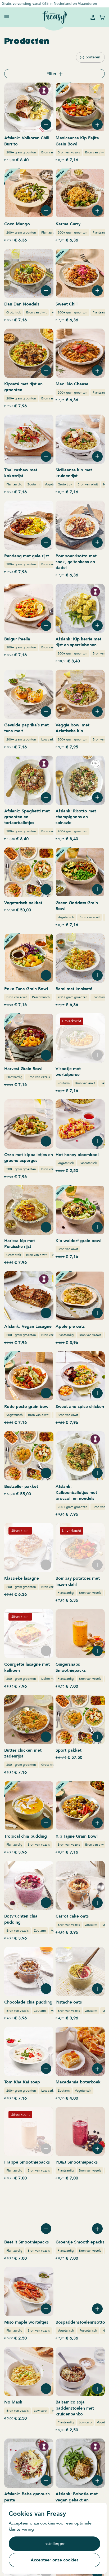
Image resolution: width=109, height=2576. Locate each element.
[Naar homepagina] (54, 17)
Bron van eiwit (95, 152)
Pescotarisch (41, 997)
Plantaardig (49, 232)
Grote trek (14, 312)
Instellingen (54, 2544)
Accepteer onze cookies (54, 2560)
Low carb (48, 739)
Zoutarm (33, 484)
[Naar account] (93, 17)
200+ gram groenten (21, 152)
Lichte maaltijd (51, 1679)
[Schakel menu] (7, 16)
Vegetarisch (53, 484)
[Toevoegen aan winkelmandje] (46, 124)
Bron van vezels (52, 152)
